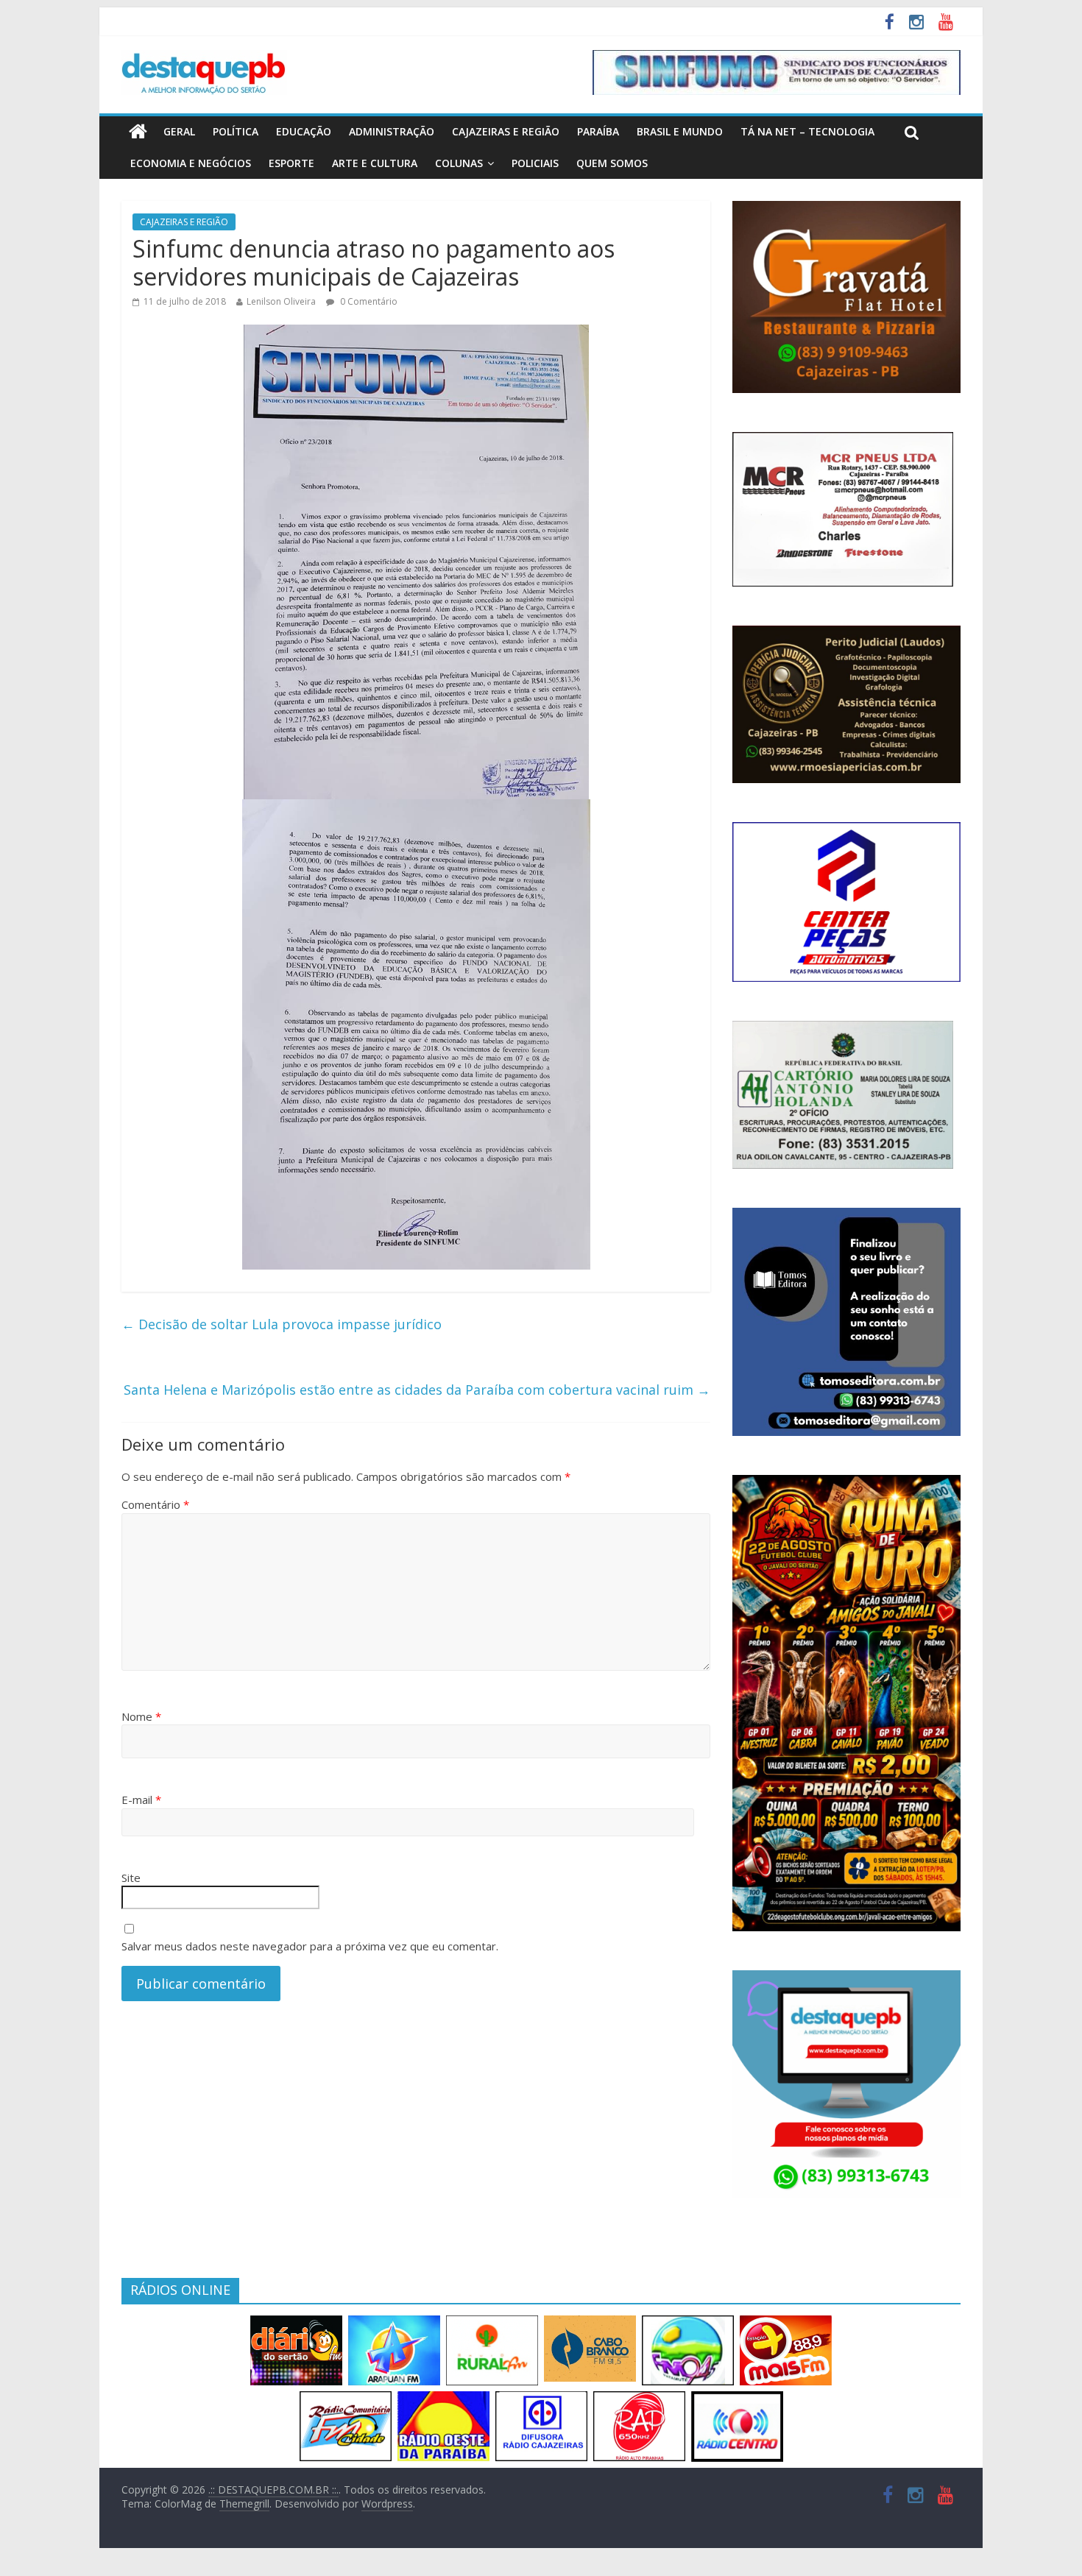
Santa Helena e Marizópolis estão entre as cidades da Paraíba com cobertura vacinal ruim (417, 1390)
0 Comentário (368, 301)
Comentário (155, 1504)
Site (131, 1878)
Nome (141, 1716)
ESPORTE (291, 163)
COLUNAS (459, 163)
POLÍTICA (236, 131)
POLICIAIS (535, 163)
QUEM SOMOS (612, 163)
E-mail (141, 1800)
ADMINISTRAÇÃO (392, 131)
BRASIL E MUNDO (680, 131)
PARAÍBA (598, 131)
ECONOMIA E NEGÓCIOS (191, 163)
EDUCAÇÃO (304, 131)
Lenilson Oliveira (281, 301)
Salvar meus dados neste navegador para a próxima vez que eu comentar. (310, 1946)
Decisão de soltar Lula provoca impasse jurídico (282, 1324)
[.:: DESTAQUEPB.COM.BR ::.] (204, 59)
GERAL (179, 131)
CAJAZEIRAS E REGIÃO (506, 131)
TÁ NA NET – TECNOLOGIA (807, 131)
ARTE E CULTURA (375, 163)
